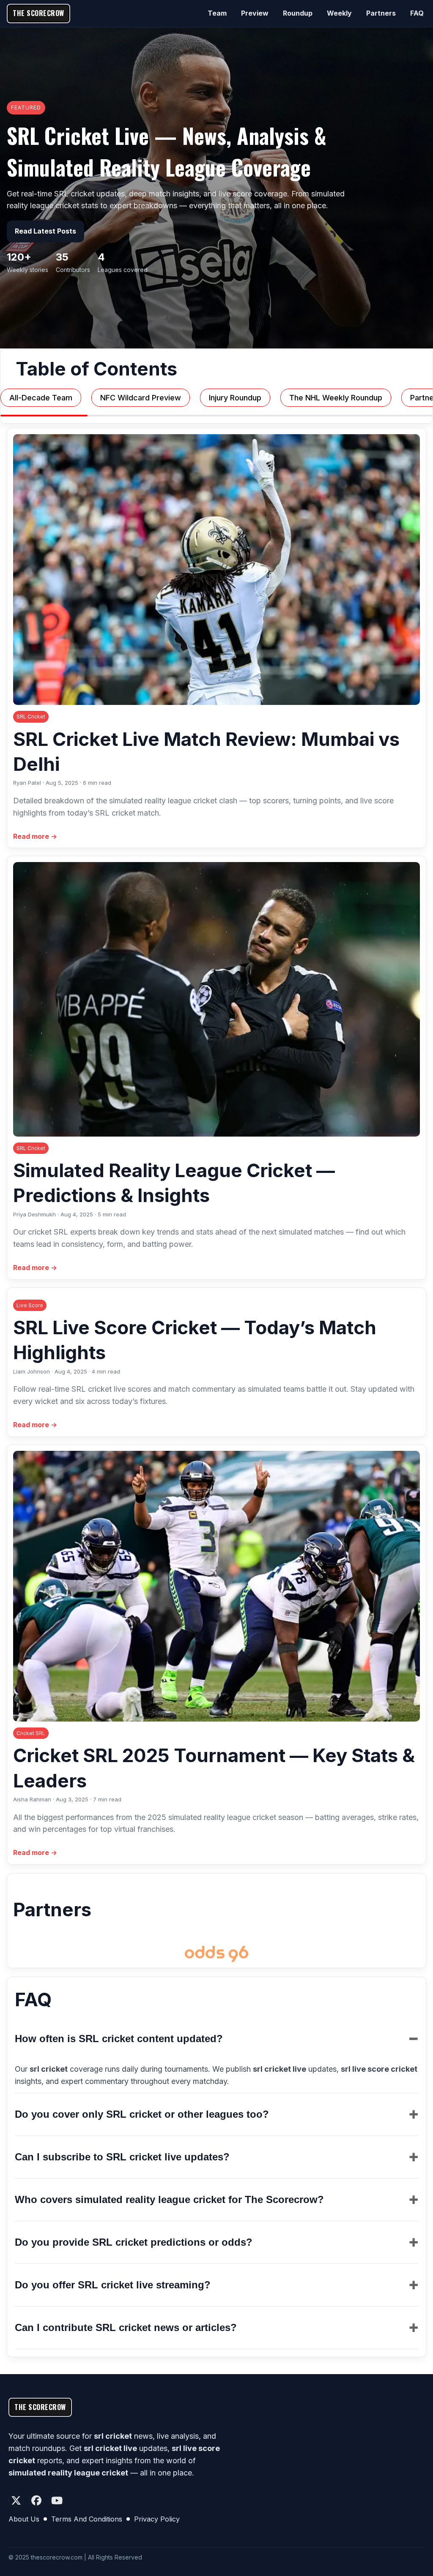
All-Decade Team (41, 398)
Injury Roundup (235, 398)
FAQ (417, 13)
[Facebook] (36, 2500)
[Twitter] (16, 2500)
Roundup (298, 13)
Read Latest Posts (45, 231)
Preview (255, 13)
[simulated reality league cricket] (216, 1954)
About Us (24, 2519)
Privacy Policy (157, 2519)
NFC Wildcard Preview (141, 398)
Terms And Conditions (87, 2519)
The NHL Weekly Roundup (336, 398)
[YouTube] (57, 2500)
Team (217, 13)
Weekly (339, 13)
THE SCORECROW (38, 13)
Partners (381, 13)
